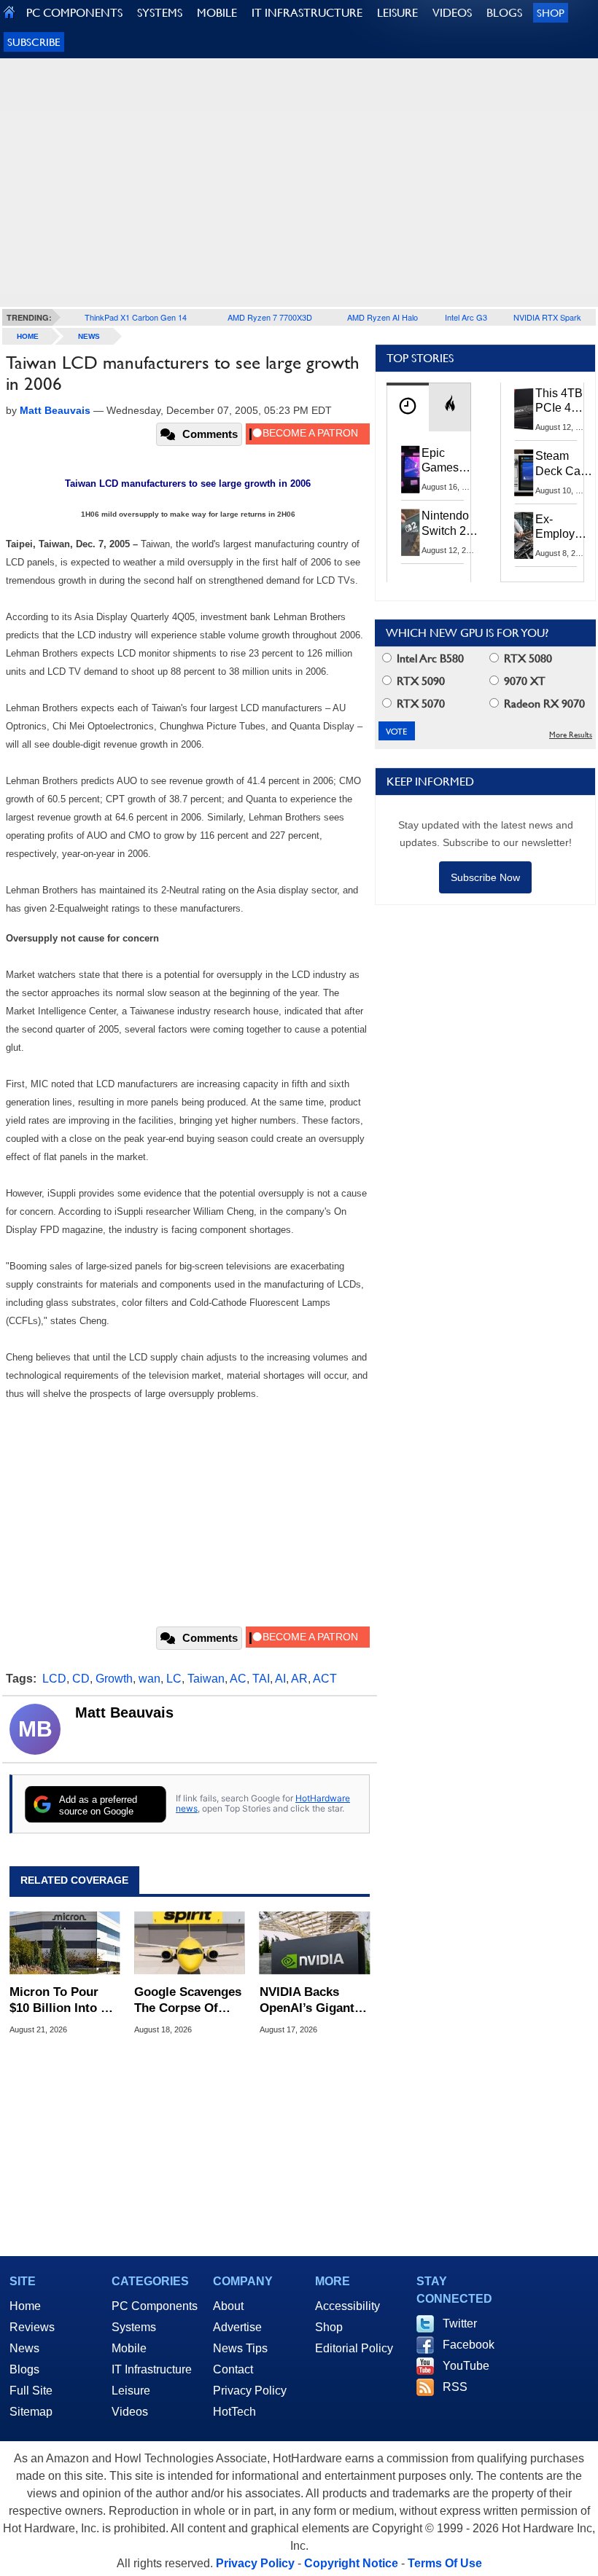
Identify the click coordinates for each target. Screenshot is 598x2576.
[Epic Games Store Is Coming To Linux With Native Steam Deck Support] (411, 469)
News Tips (240, 2348)
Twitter (460, 2324)
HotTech (234, 2412)
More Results (571, 735)
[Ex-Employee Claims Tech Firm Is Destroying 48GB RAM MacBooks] (524, 536)
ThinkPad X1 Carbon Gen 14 (136, 317)
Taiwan (206, 1679)
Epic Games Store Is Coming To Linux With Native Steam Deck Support (450, 461)
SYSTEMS (160, 13)
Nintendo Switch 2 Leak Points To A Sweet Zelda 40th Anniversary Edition (453, 524)
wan (149, 1679)
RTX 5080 (527, 658)
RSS (455, 2387)
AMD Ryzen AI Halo (383, 317)
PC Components (155, 2306)
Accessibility (347, 2306)
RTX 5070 (419, 704)
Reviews (32, 2327)
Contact (233, 2369)
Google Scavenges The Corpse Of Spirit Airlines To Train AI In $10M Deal (188, 2001)
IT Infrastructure (152, 2369)
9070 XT (523, 681)
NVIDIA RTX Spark (547, 317)
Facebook (469, 2345)
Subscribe (34, 42)
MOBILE (217, 13)
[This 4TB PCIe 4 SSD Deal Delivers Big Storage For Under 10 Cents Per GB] (524, 410)
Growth (114, 1679)
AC (238, 1679)
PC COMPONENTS (74, 13)
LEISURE (397, 13)
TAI (261, 1679)
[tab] (408, 407)
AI (280, 1679)
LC (174, 1679)
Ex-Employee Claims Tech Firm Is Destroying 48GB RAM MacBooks (563, 528)
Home (25, 2306)
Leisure (131, 2391)
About (228, 2306)
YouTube (466, 2366)
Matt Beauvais (124, 1712)
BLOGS (504, 13)
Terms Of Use (445, 2563)
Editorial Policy (354, 2348)
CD (81, 1679)
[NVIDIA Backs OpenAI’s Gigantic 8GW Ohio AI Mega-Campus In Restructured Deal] (315, 1943)
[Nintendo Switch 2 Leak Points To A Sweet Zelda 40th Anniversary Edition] (411, 532)
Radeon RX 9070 (543, 704)
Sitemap (31, 2412)
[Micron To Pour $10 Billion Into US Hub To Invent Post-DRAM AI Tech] (65, 1943)
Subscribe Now (485, 877)
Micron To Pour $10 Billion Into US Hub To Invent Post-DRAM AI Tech (63, 2001)
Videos (130, 2412)
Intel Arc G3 (466, 317)
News (89, 336)
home (28, 336)
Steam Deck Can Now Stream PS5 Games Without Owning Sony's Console (561, 464)
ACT (325, 1679)
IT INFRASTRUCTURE (307, 13)
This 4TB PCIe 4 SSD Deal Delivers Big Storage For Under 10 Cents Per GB (562, 402)
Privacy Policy (250, 2391)
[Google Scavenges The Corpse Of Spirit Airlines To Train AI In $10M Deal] (189, 1943)
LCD (54, 1679)
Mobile (129, 2348)
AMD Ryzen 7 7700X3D (270, 317)
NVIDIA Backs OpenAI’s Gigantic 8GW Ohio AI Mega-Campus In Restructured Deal (312, 2001)
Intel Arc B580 (429, 658)
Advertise (237, 2327)
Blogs (24, 2369)
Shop (551, 13)
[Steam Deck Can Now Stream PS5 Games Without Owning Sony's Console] (524, 472)
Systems (134, 2327)
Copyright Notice (351, 2563)
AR (299, 1679)
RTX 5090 (419, 681)
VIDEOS (452, 13)
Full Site (31, 2391)
